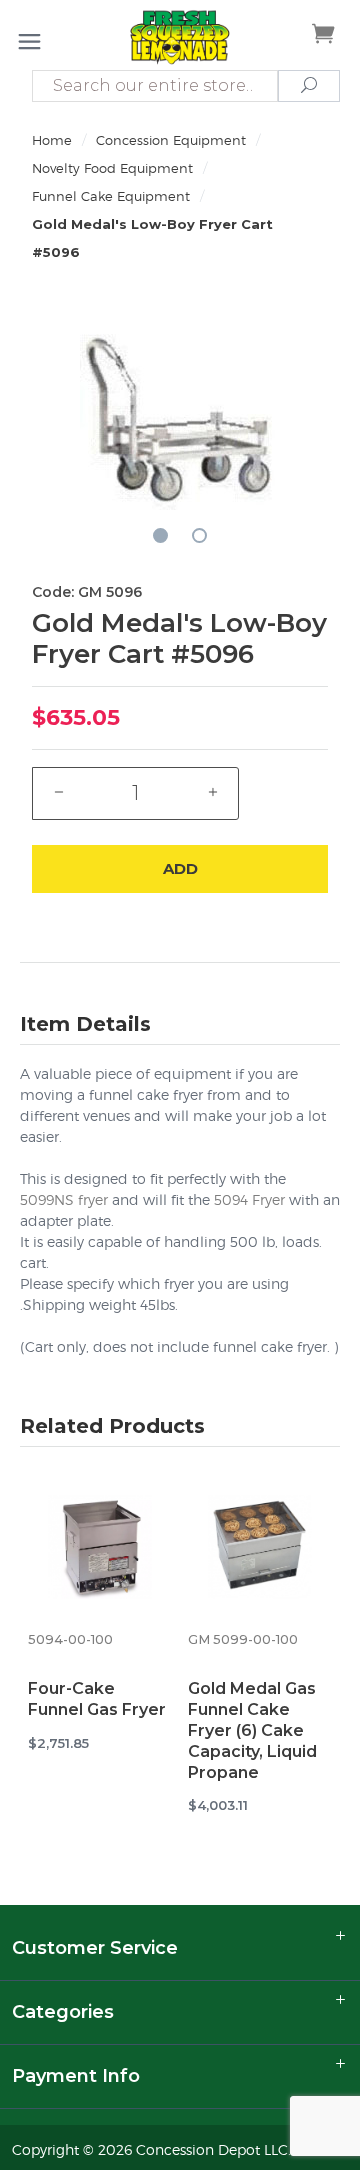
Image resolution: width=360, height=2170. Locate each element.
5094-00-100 (70, 1639)
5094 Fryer (249, 1199)
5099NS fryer (64, 1199)
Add (180, 868)
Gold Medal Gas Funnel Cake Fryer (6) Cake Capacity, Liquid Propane (252, 1730)
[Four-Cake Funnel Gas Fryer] (100, 1551)
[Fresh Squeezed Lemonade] (179, 36)
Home (52, 140)
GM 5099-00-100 (243, 1639)
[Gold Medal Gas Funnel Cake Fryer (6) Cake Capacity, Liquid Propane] (260, 1551)
